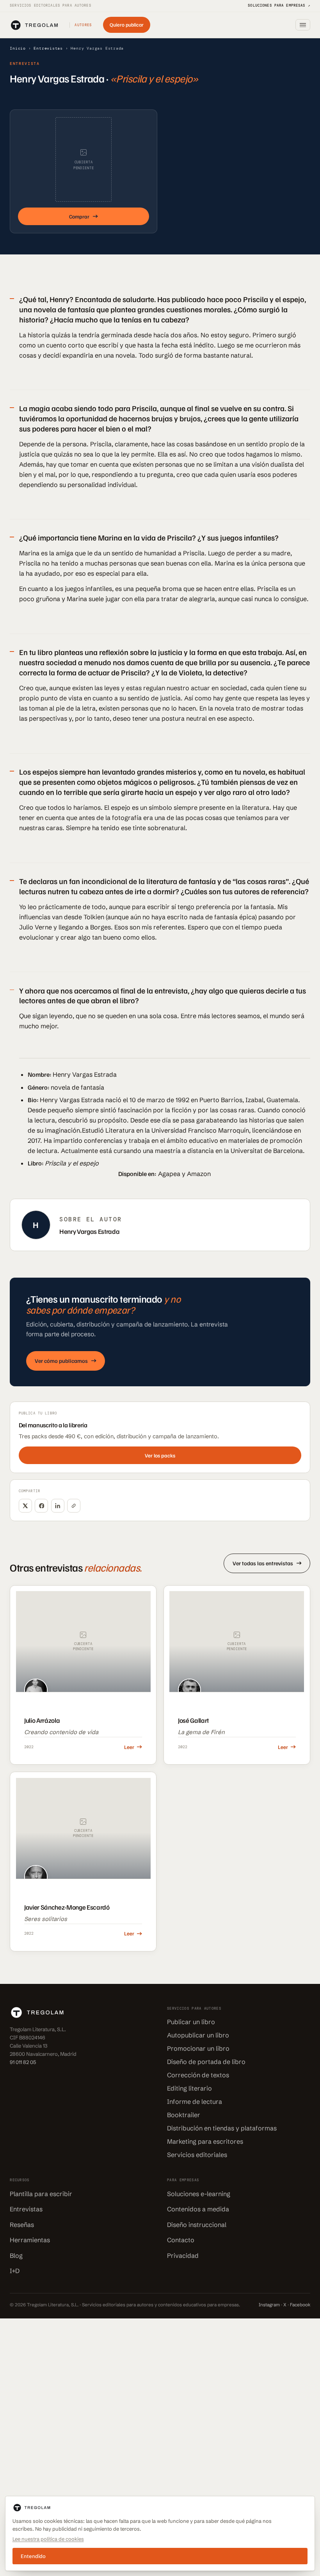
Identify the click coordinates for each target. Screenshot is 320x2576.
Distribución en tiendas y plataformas (222, 2128)
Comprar (79, 216)
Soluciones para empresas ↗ (279, 5)
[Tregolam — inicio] (34, 25)
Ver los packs (160, 1455)
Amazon (199, 1174)
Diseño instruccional (197, 2225)
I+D (15, 2271)
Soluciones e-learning (199, 2194)
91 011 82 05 (23, 2062)
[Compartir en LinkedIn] (58, 1506)
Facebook (300, 2305)
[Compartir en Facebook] (41, 1506)
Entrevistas (48, 48)
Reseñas (22, 2225)
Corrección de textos (198, 2075)
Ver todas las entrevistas (263, 1563)
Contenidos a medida (198, 2209)
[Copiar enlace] (74, 1506)
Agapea (169, 1174)
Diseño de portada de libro (206, 2062)
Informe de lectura (195, 2102)
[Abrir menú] (303, 25)
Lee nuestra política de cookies (48, 2539)
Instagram (269, 2305)
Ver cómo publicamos (61, 1361)
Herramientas (30, 2240)
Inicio (18, 48)
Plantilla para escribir (41, 2194)
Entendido (33, 2556)
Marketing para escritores (205, 2142)
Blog (16, 2256)
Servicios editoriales (197, 2155)
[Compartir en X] (25, 1506)
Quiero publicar (127, 25)
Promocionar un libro (198, 2049)
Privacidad (183, 2256)
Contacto (181, 2240)
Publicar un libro (191, 2022)
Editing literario (189, 2089)
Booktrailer (184, 2115)
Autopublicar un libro (198, 2035)
